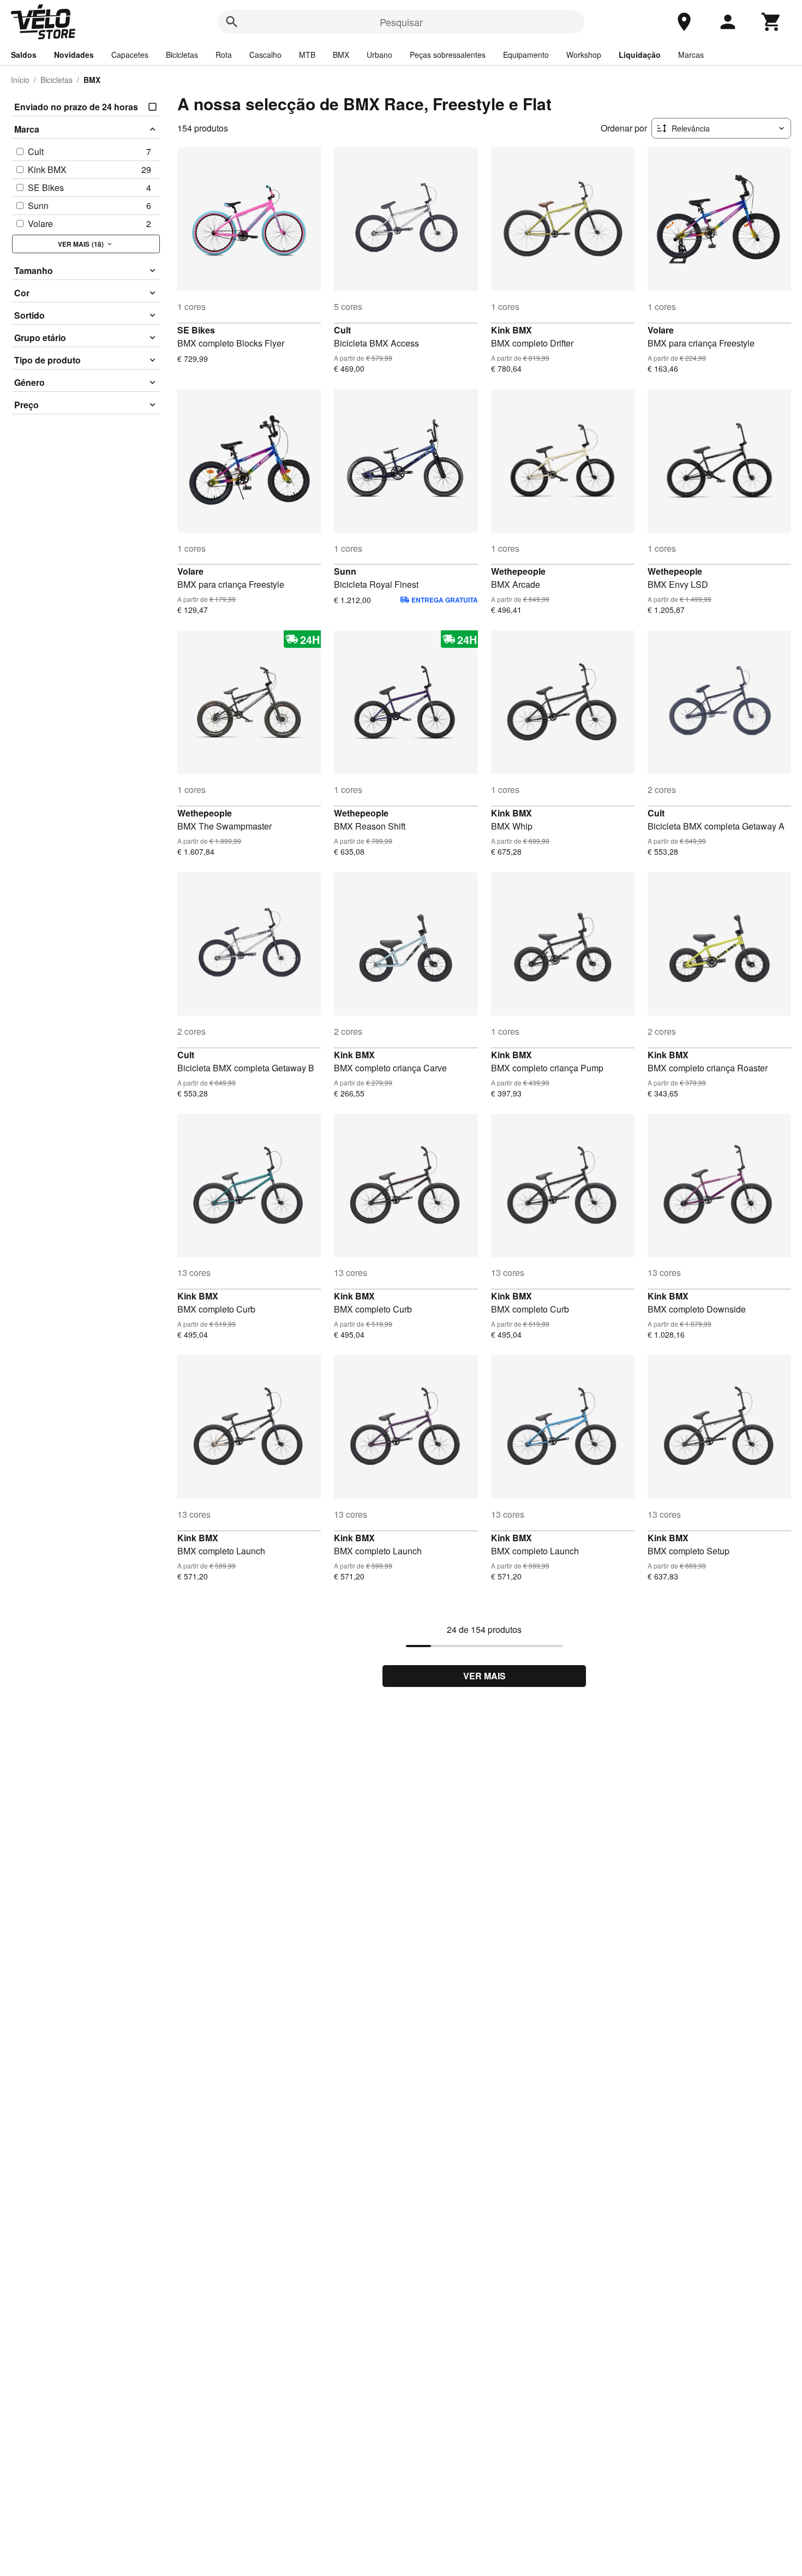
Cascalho (265, 55)
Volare (661, 330)
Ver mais (484, 1676)
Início (20, 80)
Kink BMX (511, 330)
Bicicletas (182, 55)
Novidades (74, 55)
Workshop (584, 55)
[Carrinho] (771, 22)
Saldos (24, 55)
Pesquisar (401, 22)
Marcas (691, 55)
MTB (307, 55)
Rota (224, 55)
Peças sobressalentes (448, 55)
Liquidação (640, 55)
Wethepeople (518, 571)
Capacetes (130, 55)
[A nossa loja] (684, 22)
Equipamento (526, 55)
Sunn (345, 571)
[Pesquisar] (232, 22)
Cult (342, 330)
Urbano (379, 55)
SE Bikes (196, 330)
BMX (341, 55)
